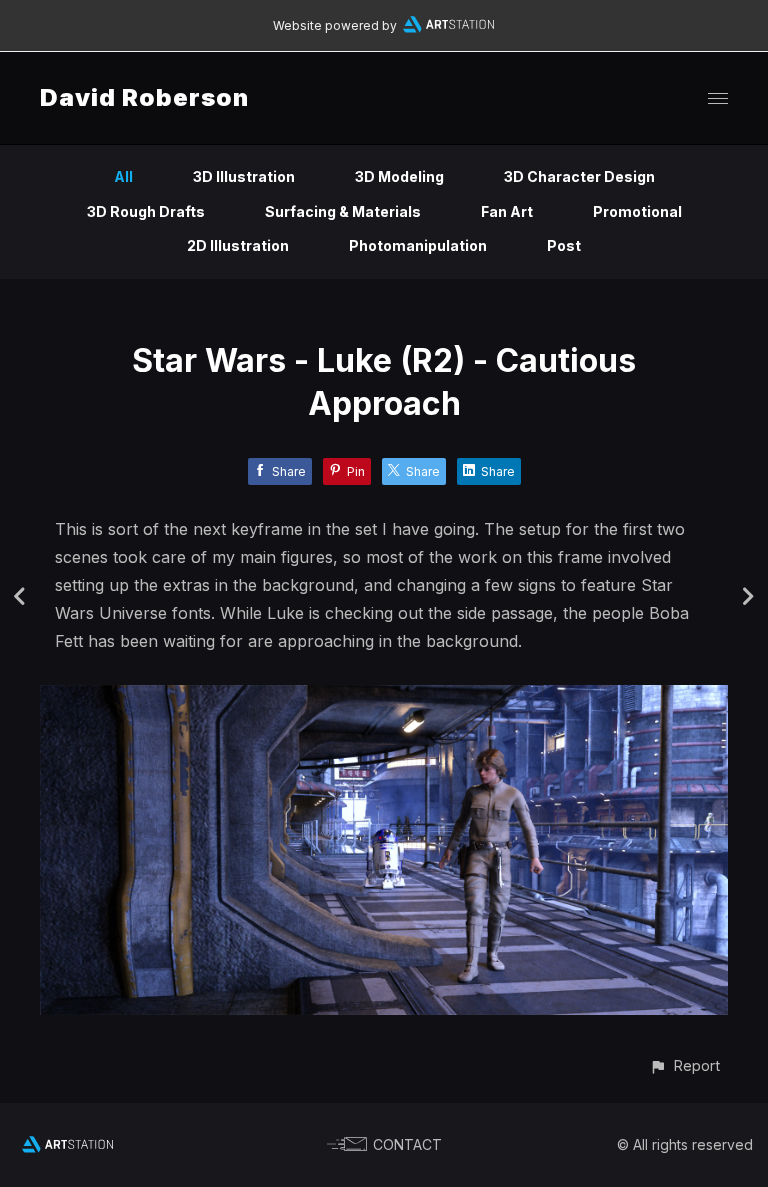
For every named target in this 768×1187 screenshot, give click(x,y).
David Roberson (144, 97)
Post (564, 245)
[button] (684, 1065)
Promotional (637, 211)
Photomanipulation (418, 245)
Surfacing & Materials (343, 211)
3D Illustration (244, 176)
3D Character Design (579, 176)
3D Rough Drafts (146, 211)
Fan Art (507, 211)
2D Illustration (238, 245)
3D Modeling (399, 176)
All (123, 176)
